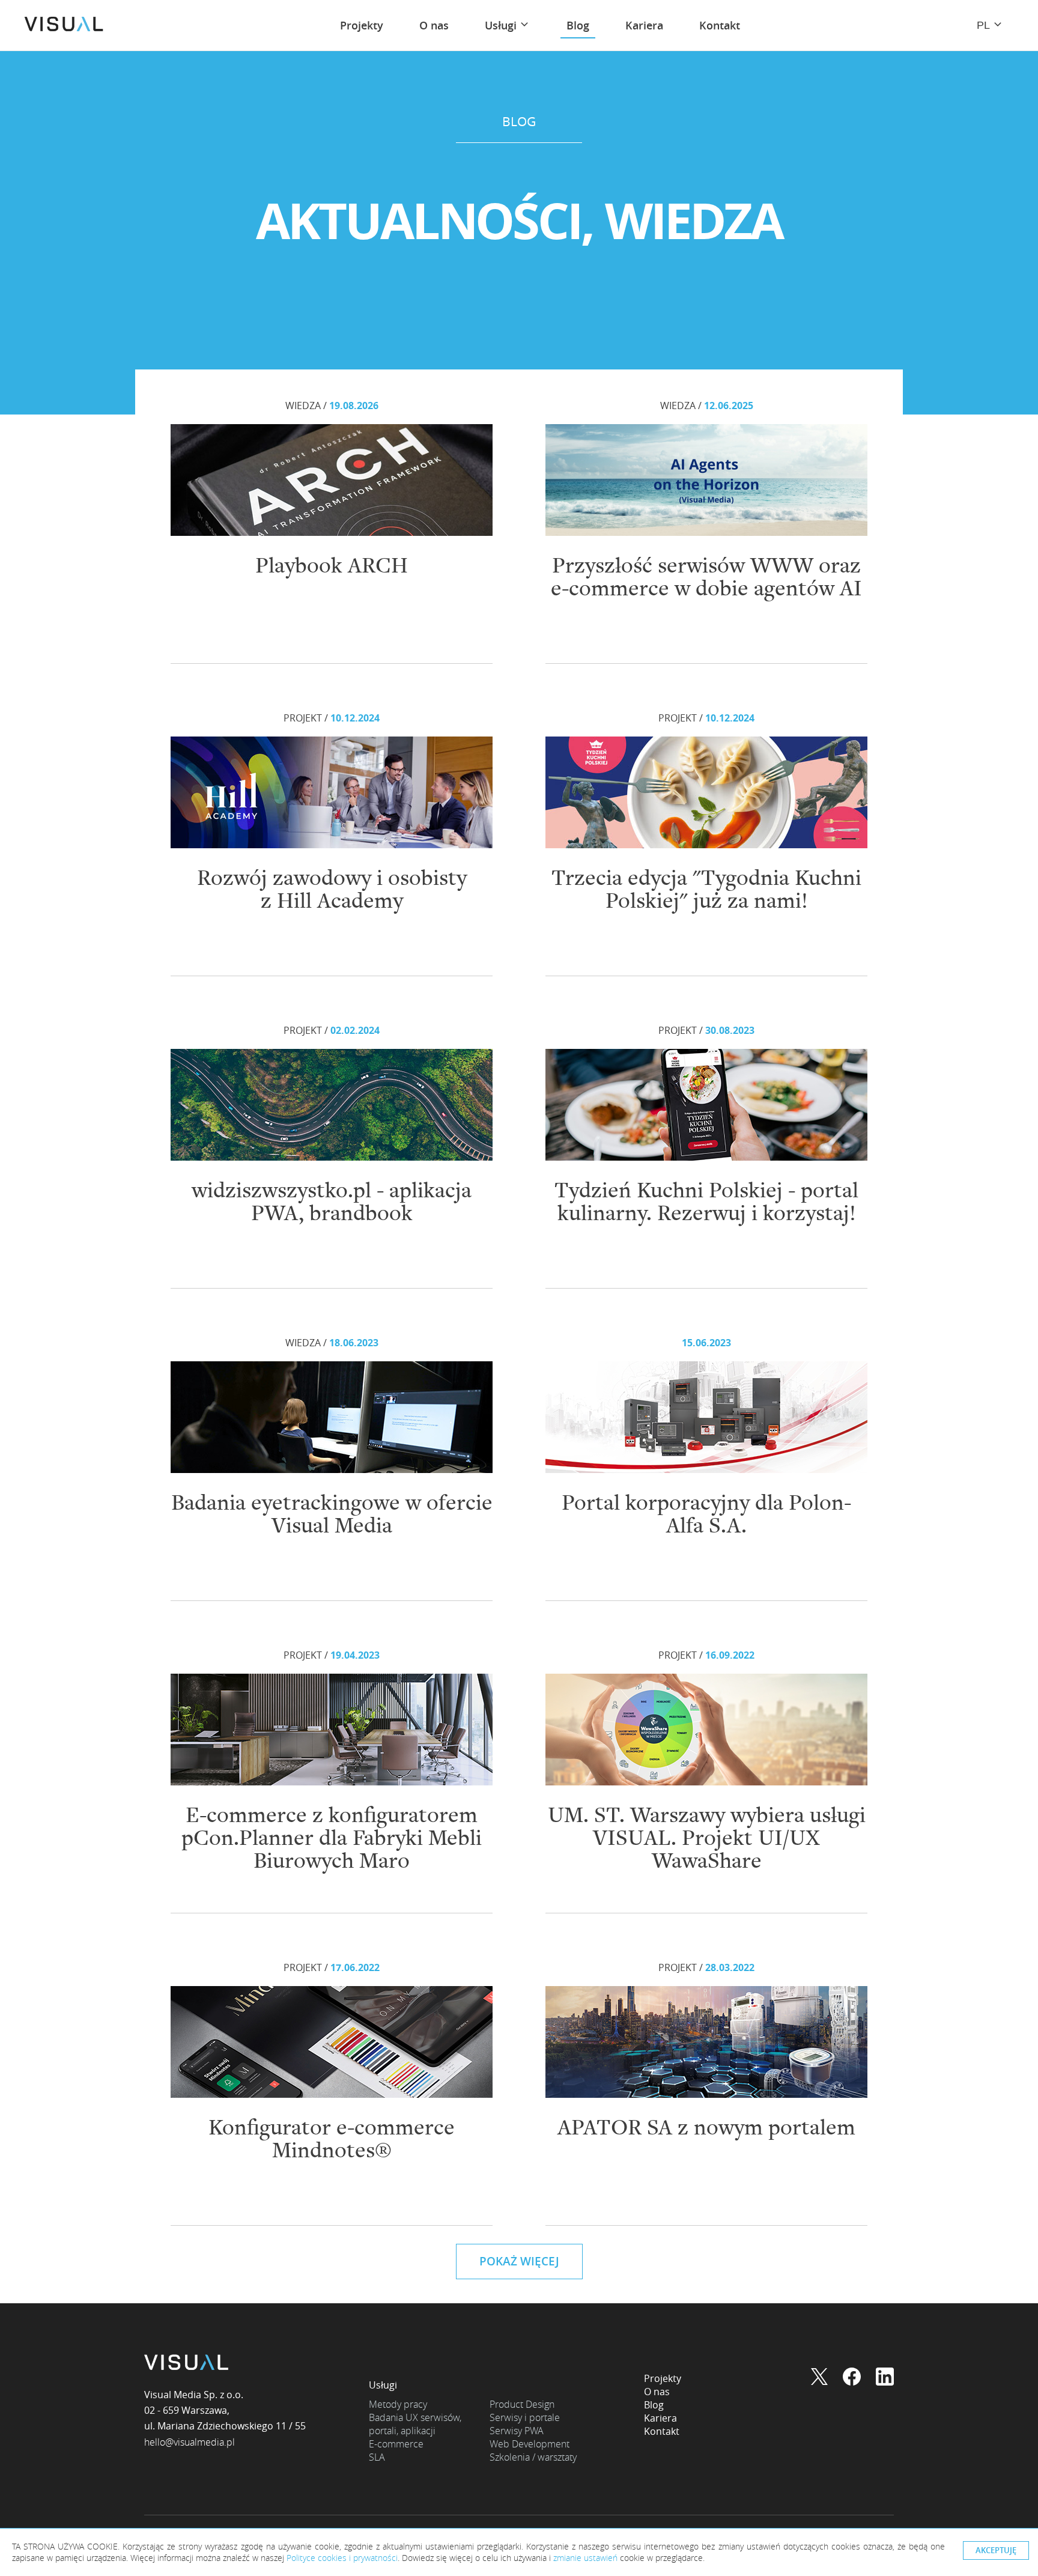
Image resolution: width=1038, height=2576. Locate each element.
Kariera (660, 2418)
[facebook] (852, 2378)
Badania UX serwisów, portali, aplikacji (415, 2424)
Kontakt (662, 2431)
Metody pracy (398, 2404)
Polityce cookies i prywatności (342, 2558)
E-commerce (396, 2444)
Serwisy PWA (517, 2431)
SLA (377, 2457)
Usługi (383, 2385)
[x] (819, 2378)
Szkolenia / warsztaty (533, 2457)
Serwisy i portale (525, 2417)
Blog (654, 2405)
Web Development (530, 2444)
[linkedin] (885, 2378)
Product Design (522, 2404)
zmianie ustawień (585, 2558)
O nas (657, 2392)
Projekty (663, 2378)
